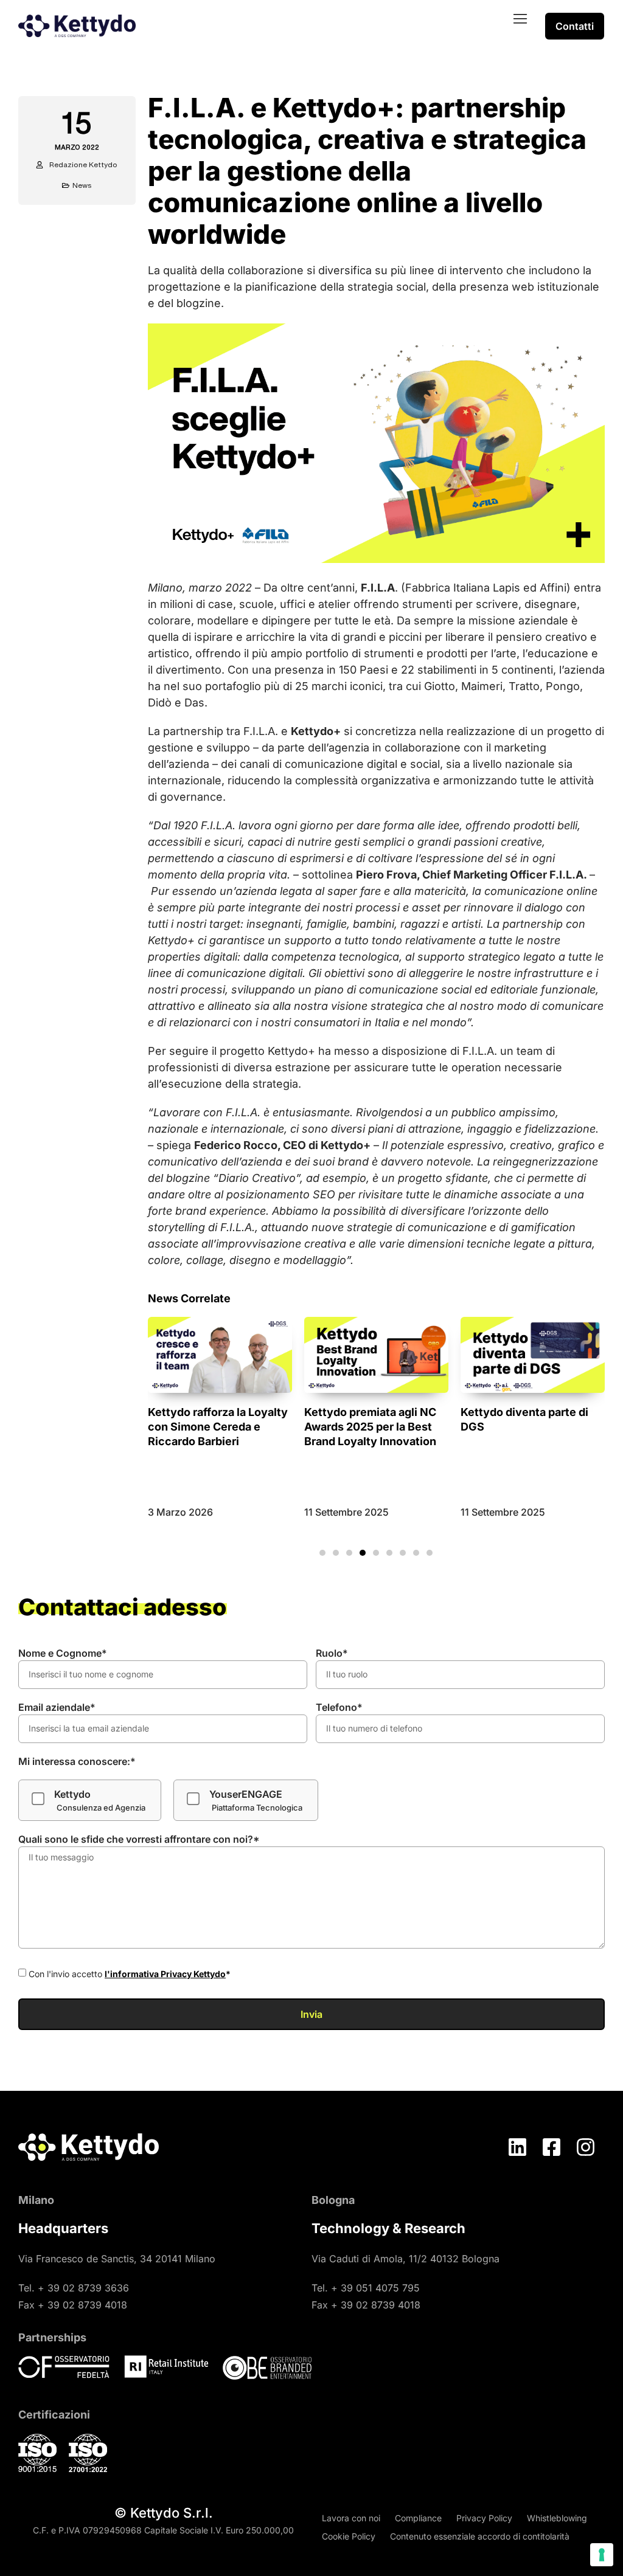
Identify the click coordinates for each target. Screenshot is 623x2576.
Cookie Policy (349, 2536)
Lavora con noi (351, 2518)
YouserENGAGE (256, 1800)
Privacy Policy (484, 2518)
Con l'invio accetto (130, 1974)
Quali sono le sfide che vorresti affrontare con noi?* (139, 1839)
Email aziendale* (57, 1707)
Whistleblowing (557, 2518)
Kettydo (100, 1800)
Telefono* (339, 1707)
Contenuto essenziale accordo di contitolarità (480, 2536)
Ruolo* (332, 1653)
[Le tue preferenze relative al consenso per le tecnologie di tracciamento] (602, 2555)
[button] (520, 19)
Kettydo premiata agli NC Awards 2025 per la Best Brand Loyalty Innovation (214, 1427)
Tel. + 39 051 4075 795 (366, 2288)
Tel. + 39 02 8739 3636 (74, 2288)
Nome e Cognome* (63, 1653)
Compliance (418, 2518)
